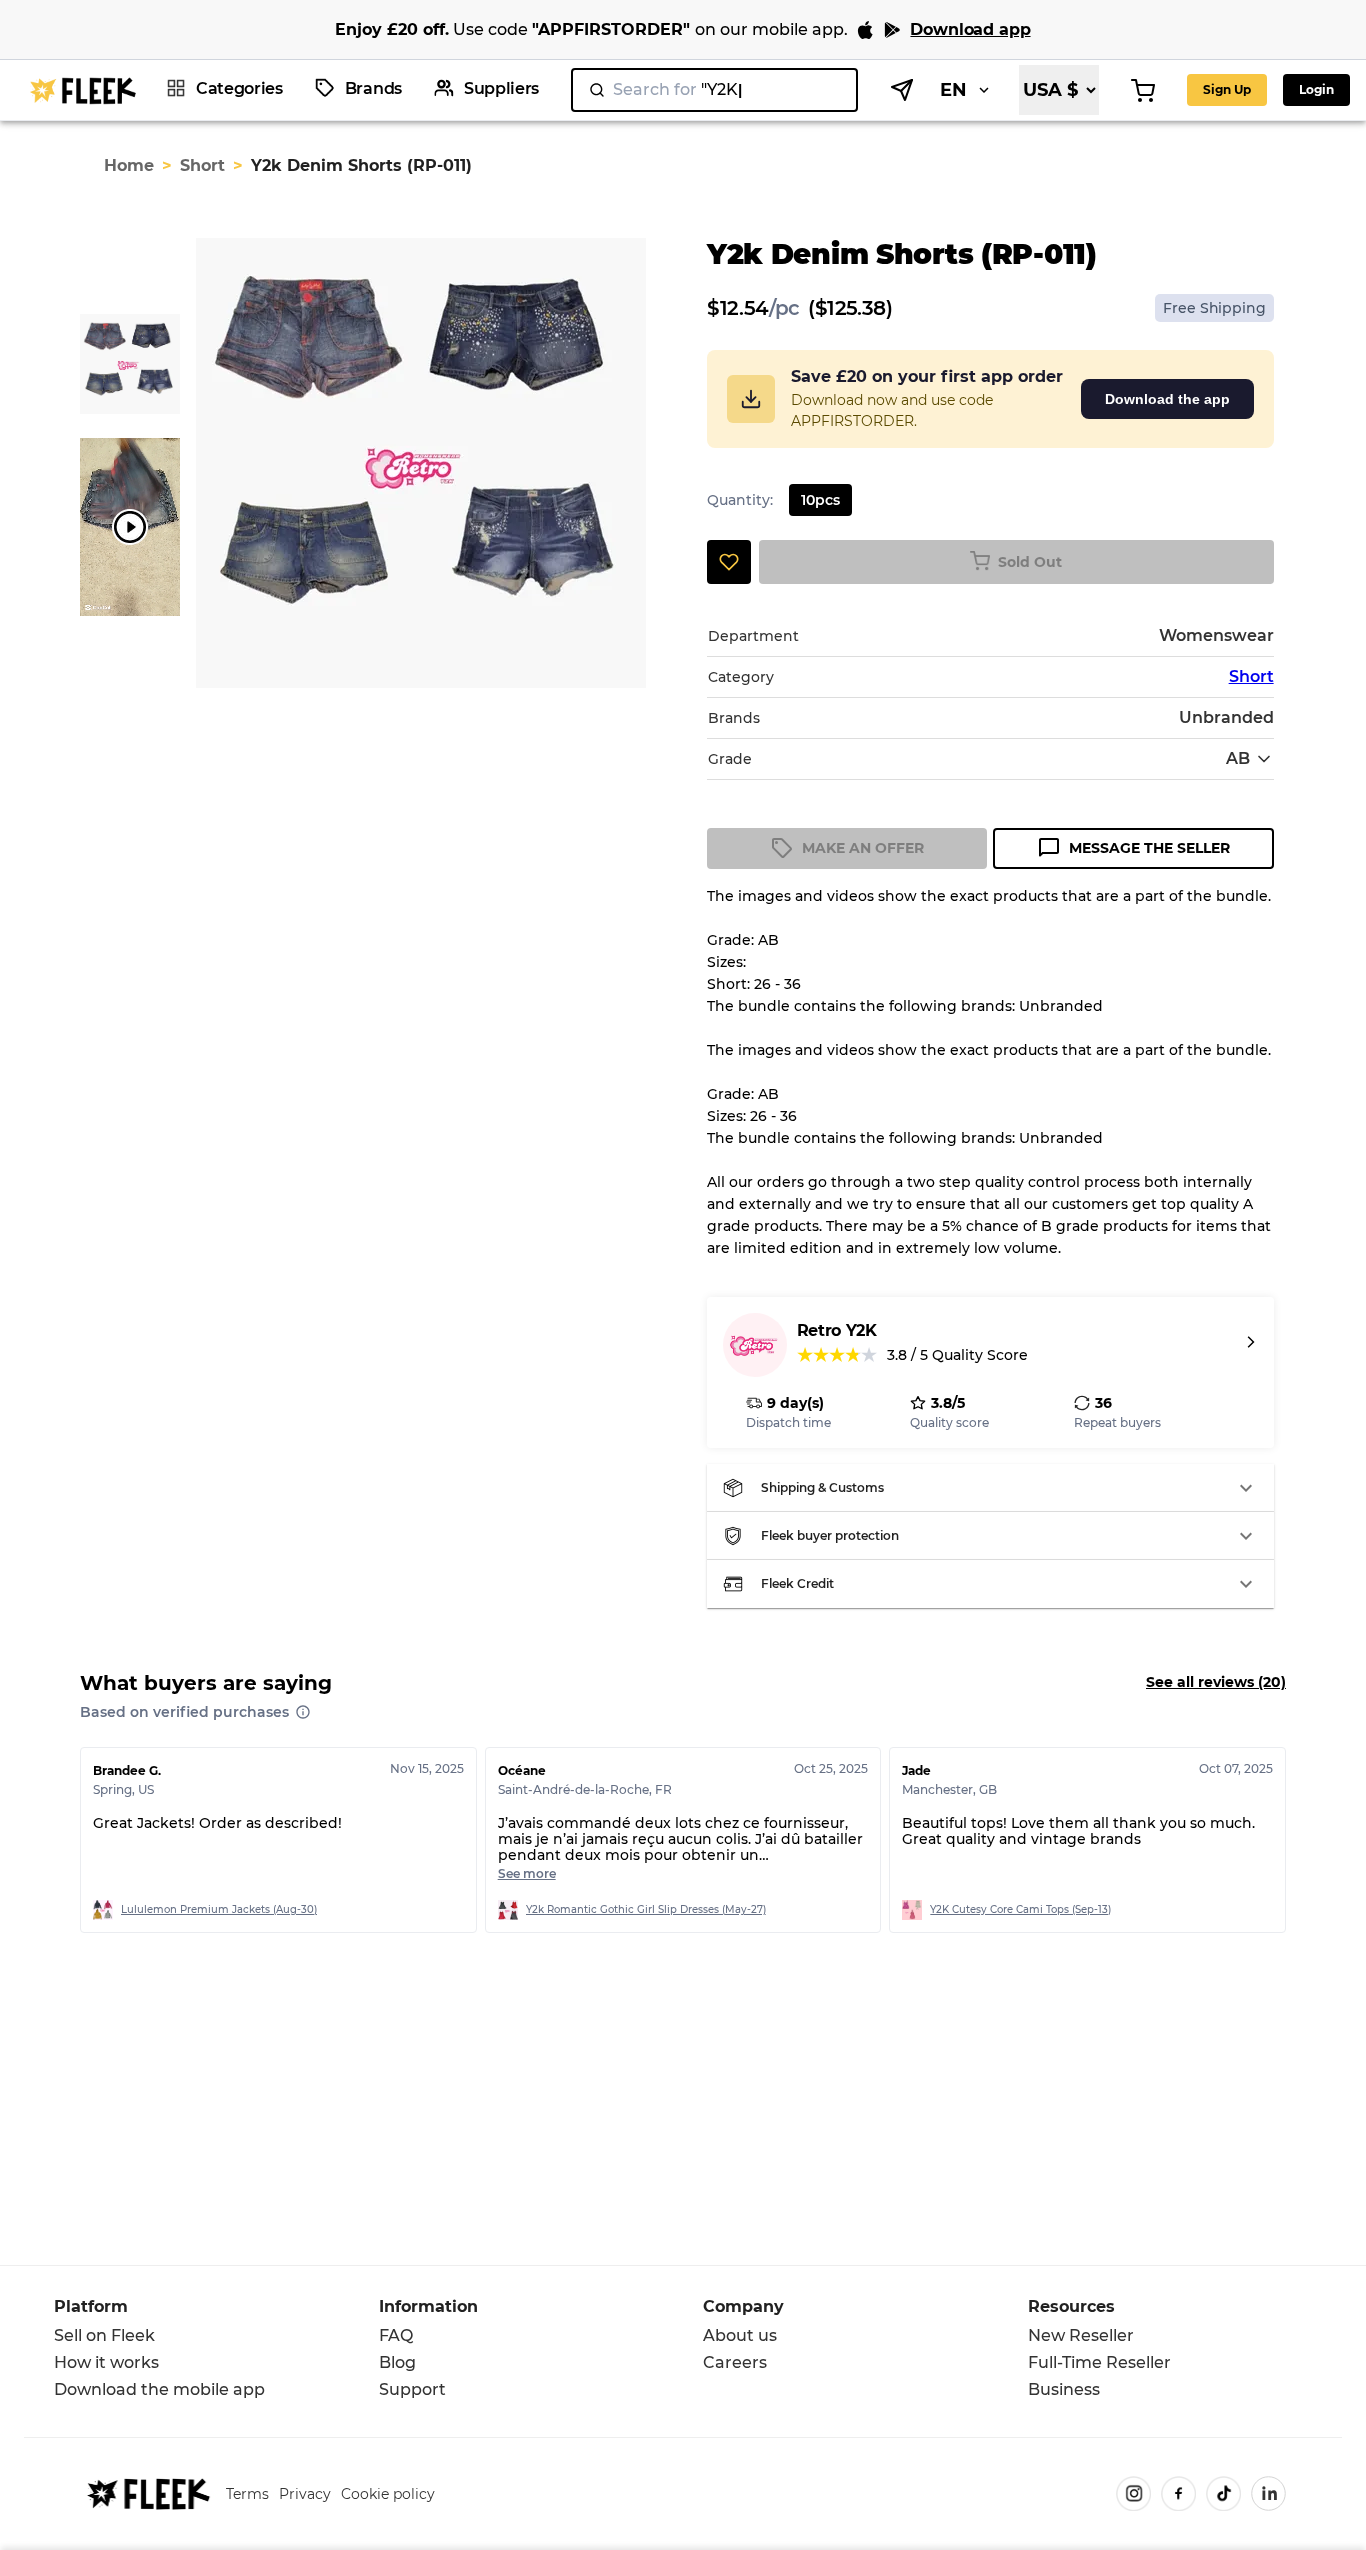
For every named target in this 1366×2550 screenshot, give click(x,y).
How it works (106, 2362)
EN (953, 90)
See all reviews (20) (1216, 1682)
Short (202, 165)
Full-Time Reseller (1099, 2362)
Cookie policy (388, 2494)
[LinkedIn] (1268, 2493)
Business (1064, 2389)
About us (740, 2335)
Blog (397, 2362)
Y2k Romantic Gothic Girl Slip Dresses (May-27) (646, 1909)
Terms (247, 2494)
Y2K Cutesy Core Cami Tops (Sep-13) (1020, 1909)
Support (412, 2389)
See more (527, 1873)
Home (129, 165)
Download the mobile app (159, 2389)
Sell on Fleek (104, 2335)
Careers (735, 2362)
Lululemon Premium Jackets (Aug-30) (219, 1909)
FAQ (396, 2335)
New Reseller (1081, 2335)
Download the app (1167, 399)
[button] (990, 1488)
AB (1238, 758)
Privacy (305, 2494)
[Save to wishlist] (729, 562)
